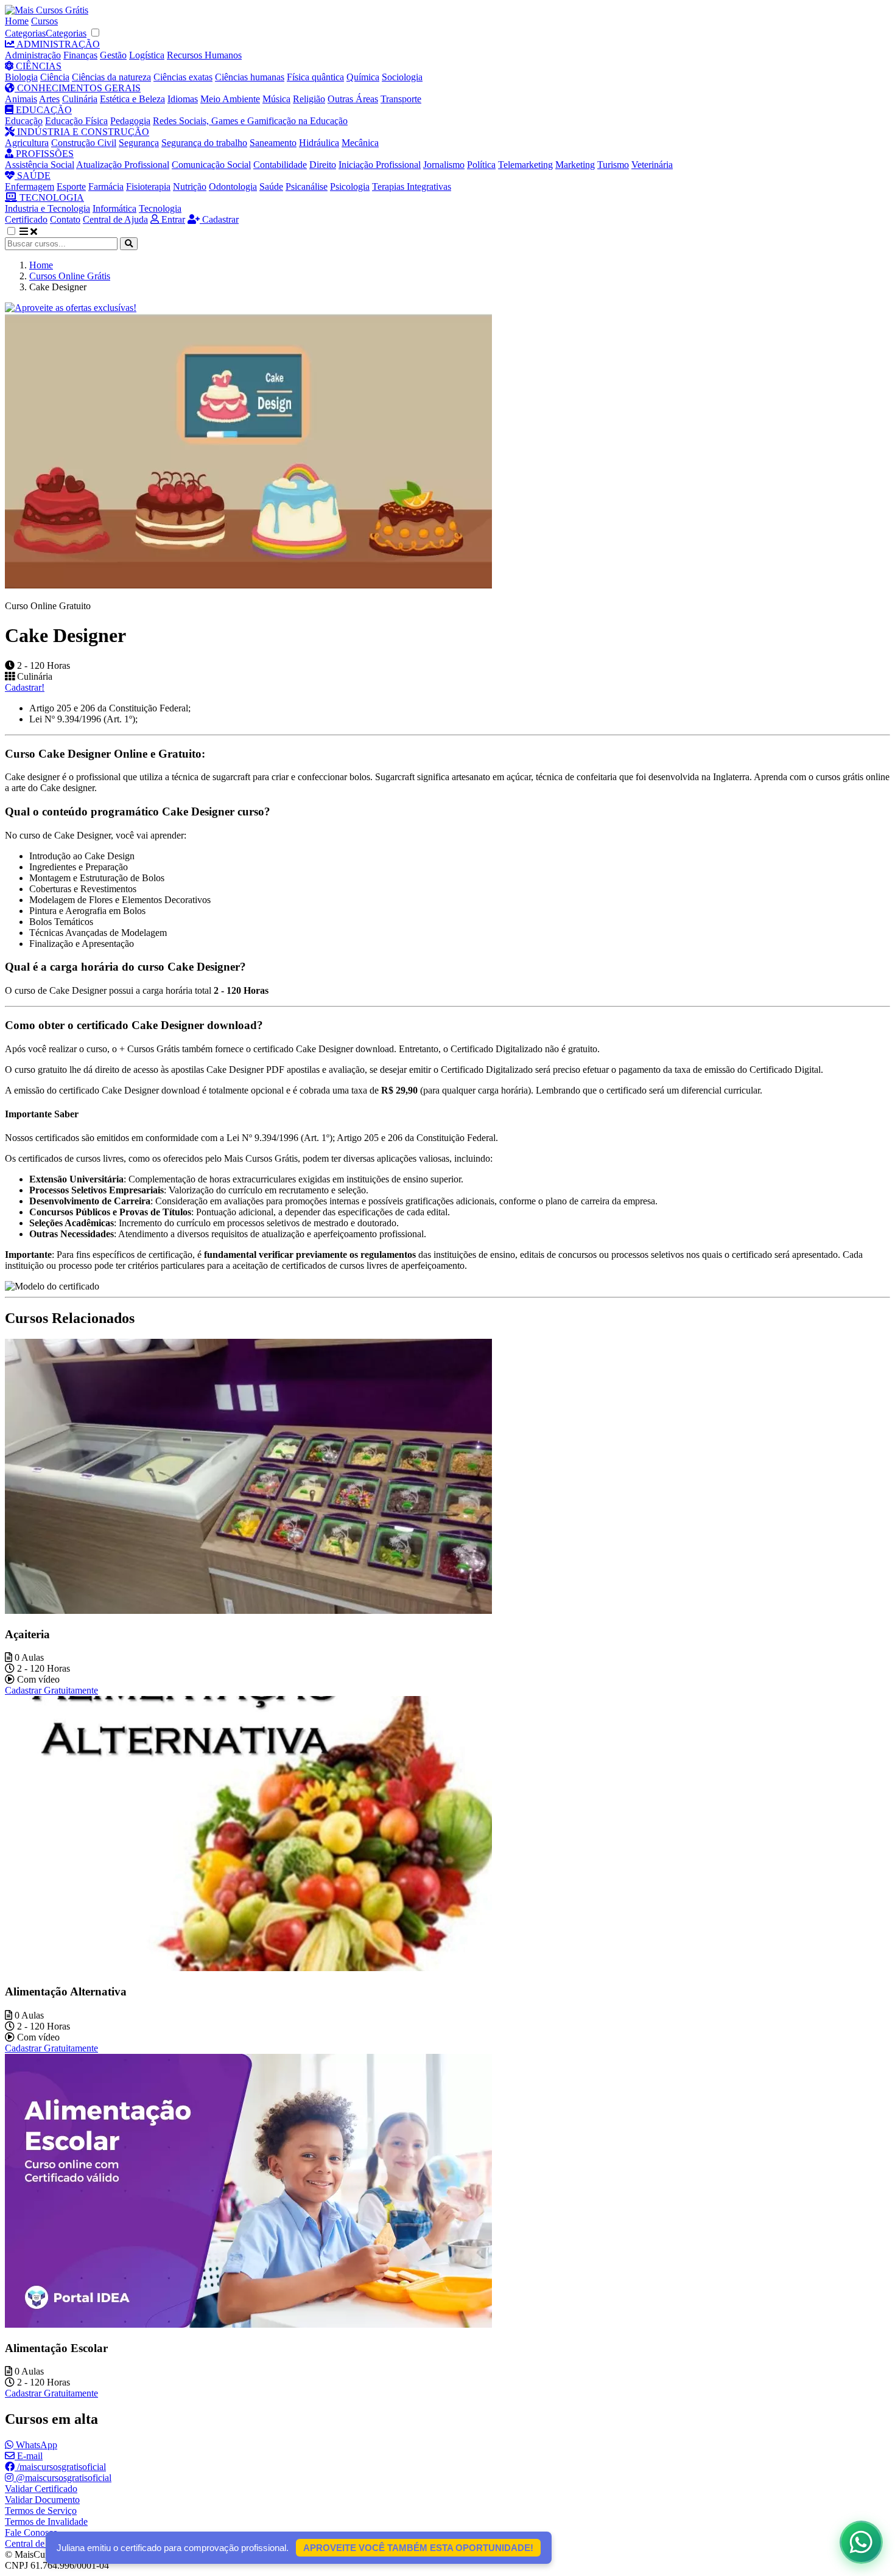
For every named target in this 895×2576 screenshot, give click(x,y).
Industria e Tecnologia (47, 208)
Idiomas (183, 99)
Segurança (139, 143)
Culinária (80, 99)
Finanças (80, 55)
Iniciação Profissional (380, 165)
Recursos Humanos (204, 55)
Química (363, 77)
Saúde (271, 187)
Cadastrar (219, 219)
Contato (65, 219)
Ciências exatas (183, 77)
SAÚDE (33, 176)
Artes (49, 99)
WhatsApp (35, 2445)
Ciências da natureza (111, 77)
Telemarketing (525, 165)
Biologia (21, 77)
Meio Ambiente (230, 99)
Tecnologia (160, 208)
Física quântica (315, 77)
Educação (24, 121)
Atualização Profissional (123, 165)
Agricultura (27, 143)
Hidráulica (319, 143)
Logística (147, 55)
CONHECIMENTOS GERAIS (78, 88)
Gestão (113, 55)
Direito (323, 165)
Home (17, 21)
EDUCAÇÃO (43, 110)
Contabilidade (280, 165)
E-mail (29, 2456)
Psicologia (350, 187)
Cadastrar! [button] (25, 687)
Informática (114, 208)
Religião (309, 99)
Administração (33, 55)
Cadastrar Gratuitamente (51, 1690)
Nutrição (190, 187)
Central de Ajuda (115, 219)
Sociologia (402, 77)
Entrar (172, 219)
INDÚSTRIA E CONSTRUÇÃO (82, 132)
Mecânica (360, 143)
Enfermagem (30, 187)
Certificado (26, 219)
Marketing (575, 165)
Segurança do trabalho (204, 143)
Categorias (25, 33)
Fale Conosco (31, 2532)
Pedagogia (130, 121)
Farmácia (106, 187)
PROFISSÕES (44, 154)
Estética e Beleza (132, 99)
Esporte (71, 187)
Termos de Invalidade (46, 2522)
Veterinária (652, 165)
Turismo (613, 165)
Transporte (401, 99)
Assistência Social (40, 165)
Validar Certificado (41, 2489)
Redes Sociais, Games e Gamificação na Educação (250, 121)
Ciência (55, 77)
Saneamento (273, 143)
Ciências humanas (250, 77)
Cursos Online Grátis (70, 276)
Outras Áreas (353, 99)
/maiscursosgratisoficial (60, 2467)
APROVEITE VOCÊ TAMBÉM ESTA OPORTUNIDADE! (418, 2548)
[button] (18, 232)
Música (276, 99)
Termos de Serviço (41, 2511)
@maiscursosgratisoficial (62, 2478)
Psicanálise (307, 187)
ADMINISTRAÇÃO (57, 44)
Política (481, 165)
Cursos (44, 21)
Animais (21, 99)
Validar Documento (42, 2500)
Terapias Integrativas (412, 187)
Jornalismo (444, 165)
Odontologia (233, 187)
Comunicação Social (211, 165)
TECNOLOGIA (51, 197)
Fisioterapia (148, 187)
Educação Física (76, 121)
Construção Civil (84, 143)
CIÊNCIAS (37, 66)
